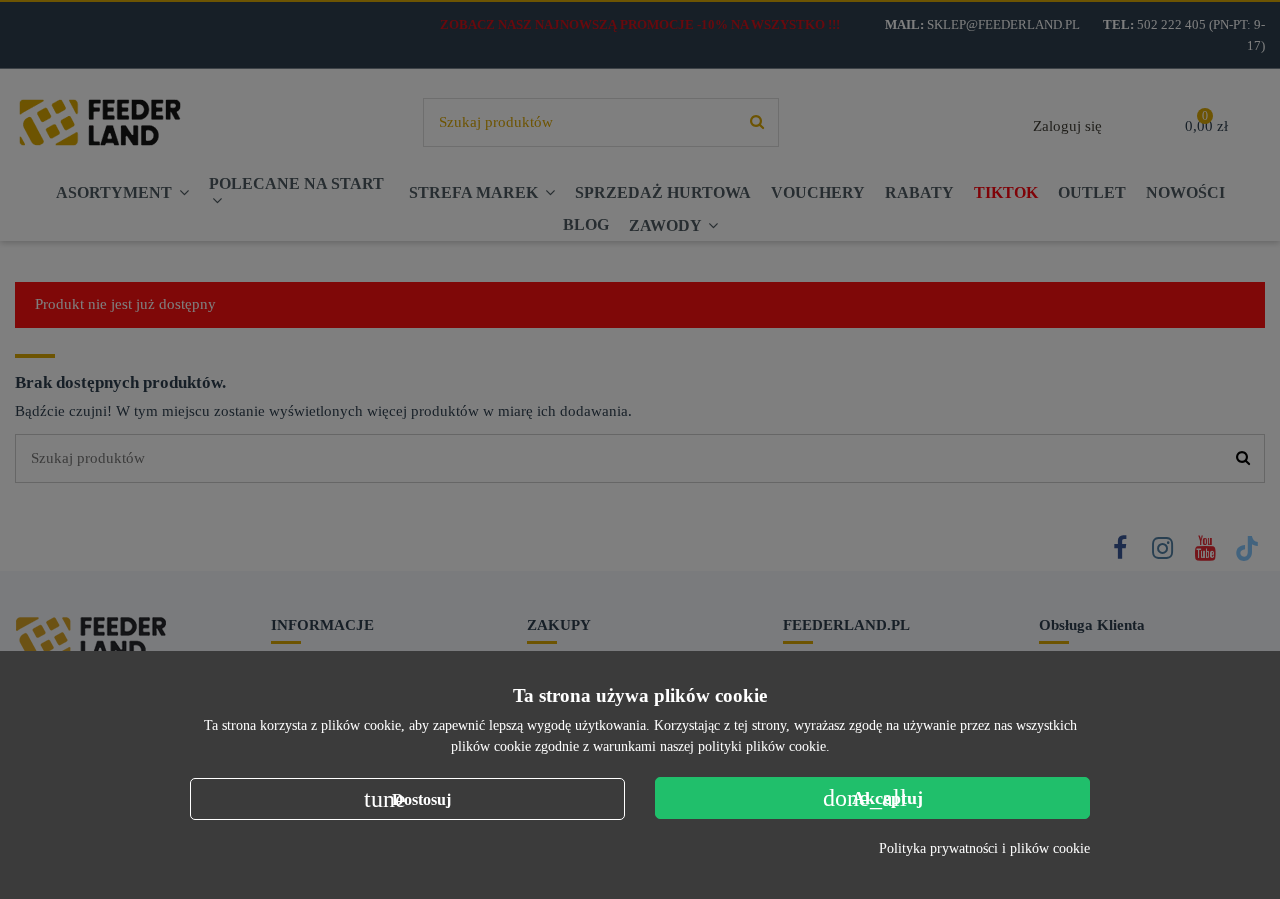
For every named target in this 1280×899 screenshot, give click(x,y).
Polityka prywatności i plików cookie (984, 848)
